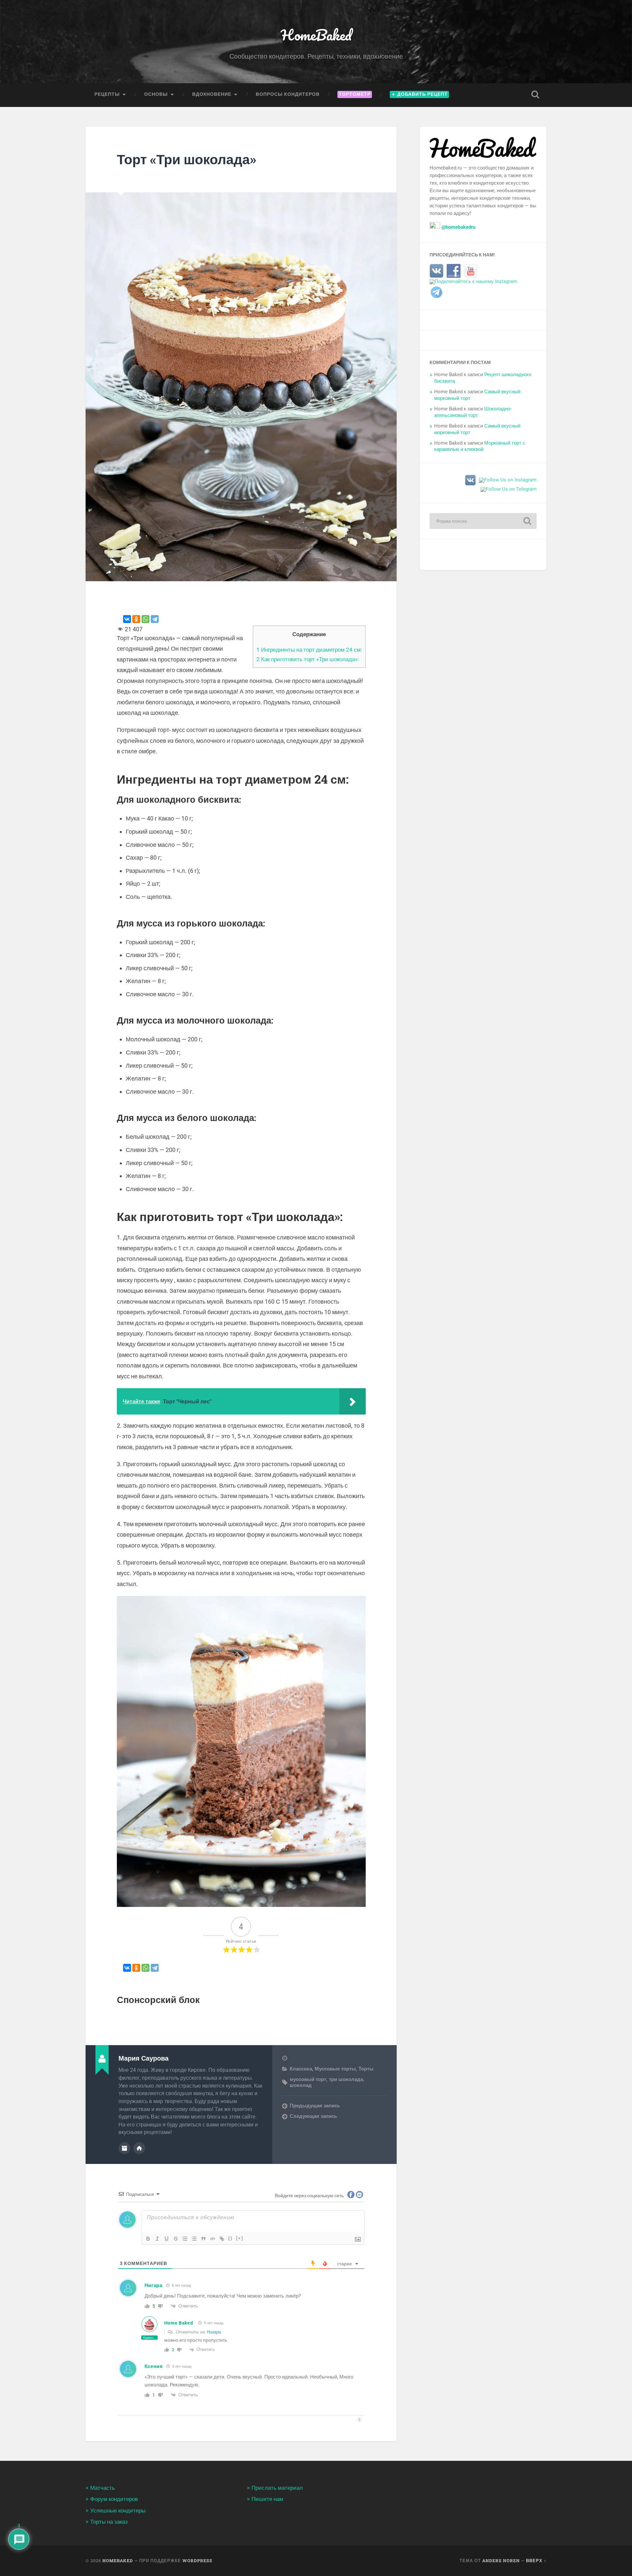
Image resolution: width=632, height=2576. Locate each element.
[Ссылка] (222, 2239)
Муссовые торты (335, 2069)
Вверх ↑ (536, 2561)
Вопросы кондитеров (288, 94)
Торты (366, 2069)
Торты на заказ (109, 2522)
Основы (156, 94)
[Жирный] (148, 2239)
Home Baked (179, 2323)
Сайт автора (139, 2148)
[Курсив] (157, 2239)
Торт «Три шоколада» (186, 159)
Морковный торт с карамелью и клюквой (480, 446)
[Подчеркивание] (167, 2239)
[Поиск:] (483, 521)
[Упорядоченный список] (185, 2239)
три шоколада (346, 2079)
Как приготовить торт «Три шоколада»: (308, 659)
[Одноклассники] (136, 619)
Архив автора (124, 2148)
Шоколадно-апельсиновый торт (473, 412)
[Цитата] (203, 2239)
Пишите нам (267, 2499)
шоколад (301, 2085)
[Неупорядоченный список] (194, 2239)
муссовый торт (308, 2079)
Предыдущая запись (315, 2106)
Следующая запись (313, 2116)
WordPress (197, 2561)
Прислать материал (277, 2488)
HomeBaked (316, 35)
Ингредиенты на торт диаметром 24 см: (309, 650)
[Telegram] (155, 619)
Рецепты (107, 94)
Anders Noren (501, 2561)
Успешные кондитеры (118, 2511)
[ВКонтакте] (127, 619)
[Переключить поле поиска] (535, 94)
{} (230, 2238)
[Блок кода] (213, 2239)
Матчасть (103, 2488)
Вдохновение (212, 94)
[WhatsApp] (145, 619)
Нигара (214, 2332)
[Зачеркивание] (176, 2239)
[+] (240, 2238)
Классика (301, 2069)
